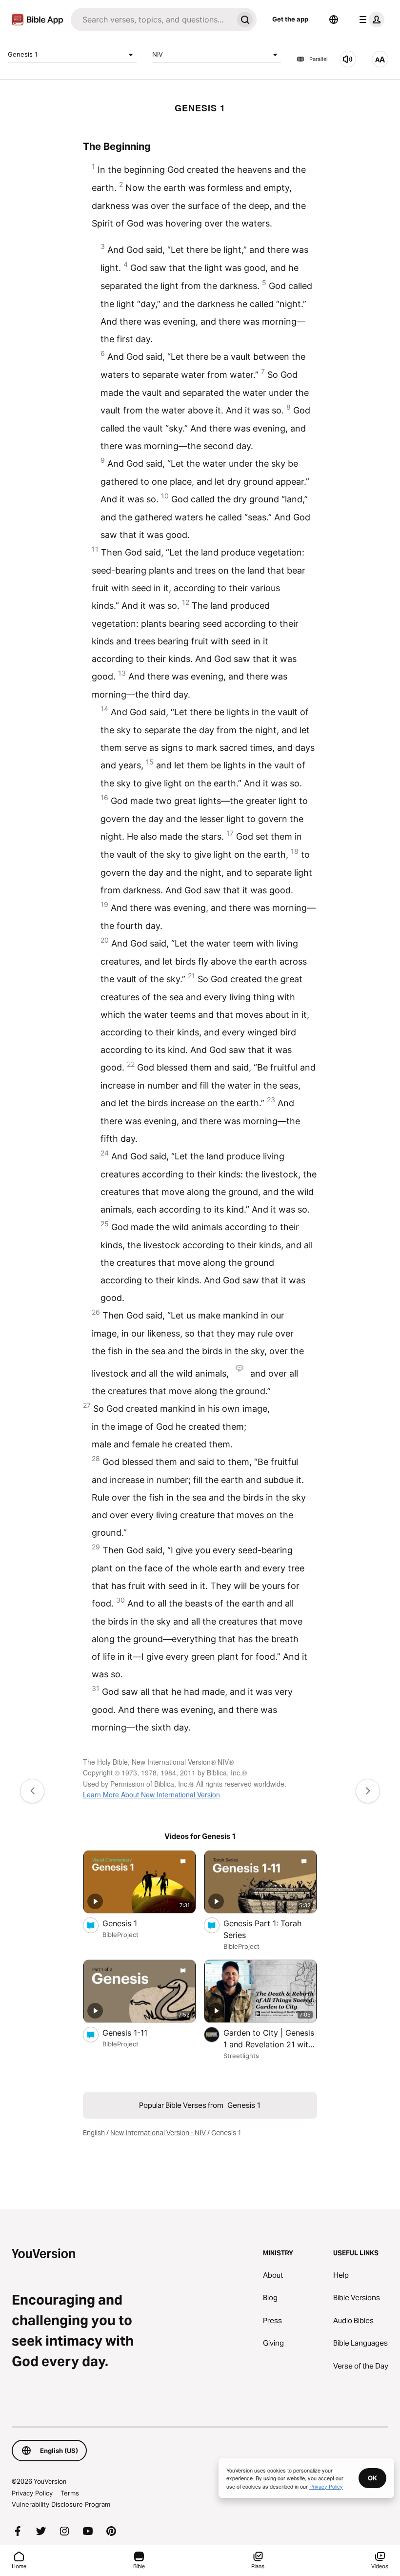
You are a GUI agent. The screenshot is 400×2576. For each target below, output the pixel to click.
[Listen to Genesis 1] (348, 59)
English (94, 2133)
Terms (70, 2493)
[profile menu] (370, 20)
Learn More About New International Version (151, 1794)
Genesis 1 (23, 54)
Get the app (290, 19)
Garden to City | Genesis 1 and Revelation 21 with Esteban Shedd (269, 2039)
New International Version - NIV (158, 2133)
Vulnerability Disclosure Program (61, 2504)
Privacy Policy (32, 2493)
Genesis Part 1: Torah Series (262, 1929)
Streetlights (241, 2056)
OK (372, 2478)
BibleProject (120, 1935)
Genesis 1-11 (135, 2032)
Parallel (319, 59)
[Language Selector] (334, 20)
